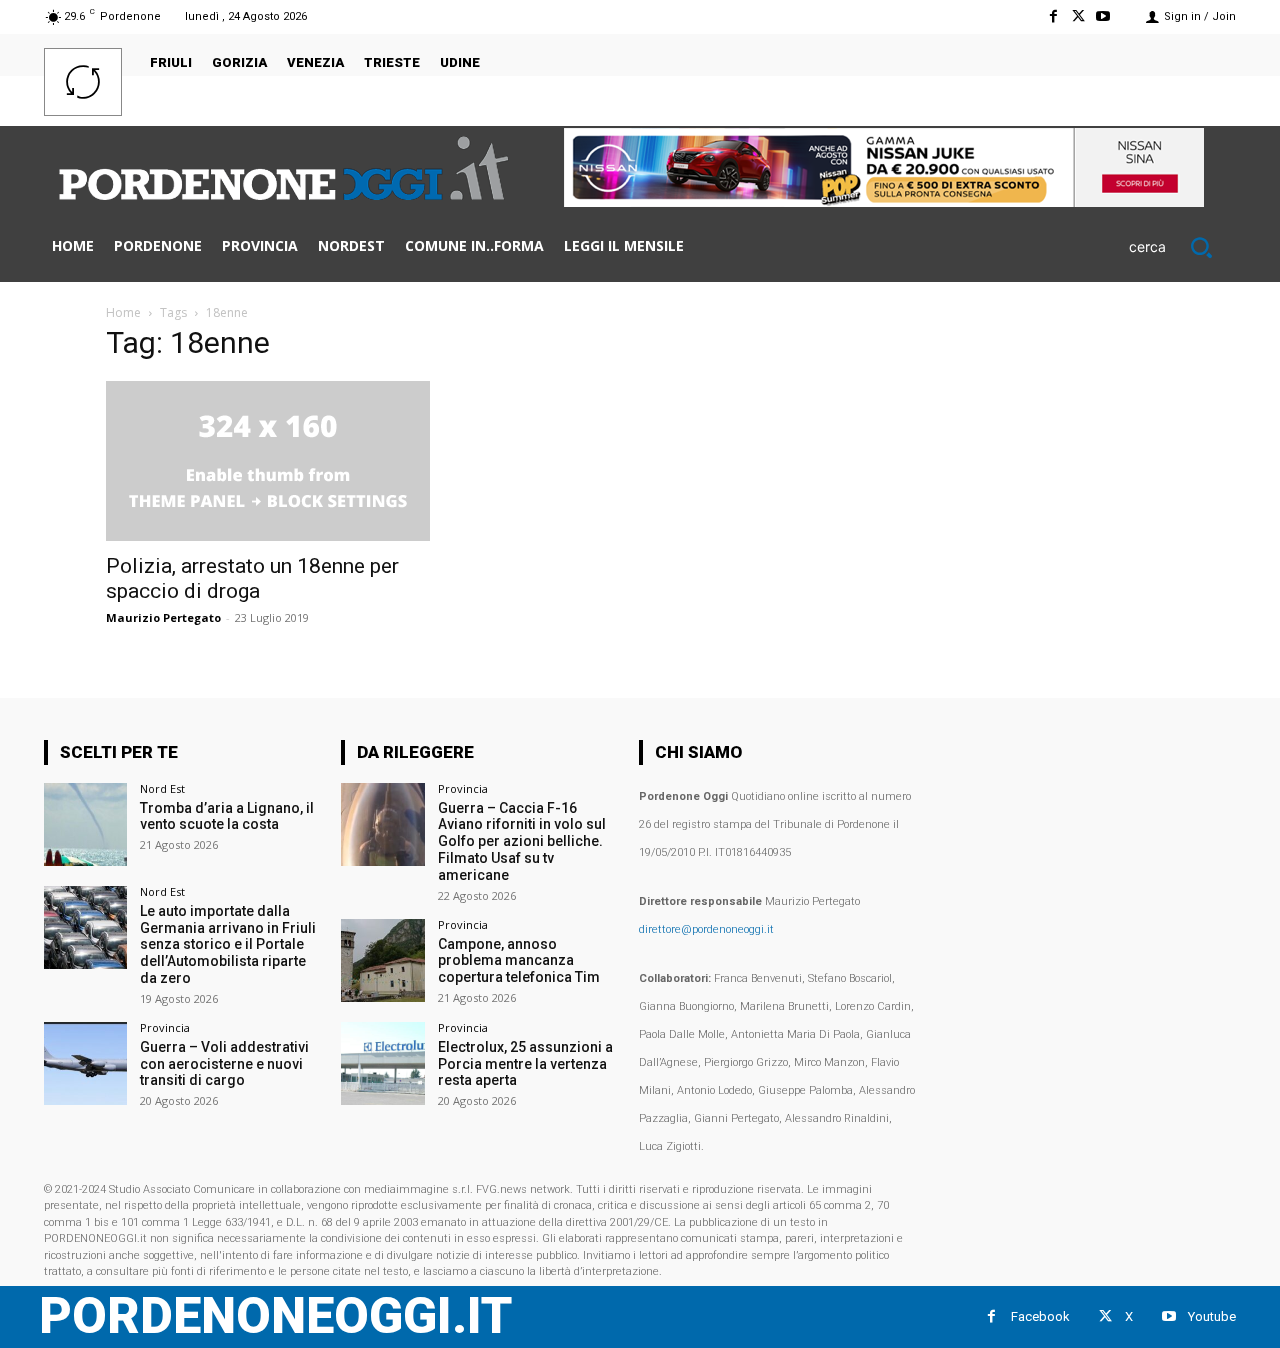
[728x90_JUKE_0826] (884, 201)
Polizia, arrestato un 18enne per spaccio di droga (252, 578)
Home (123, 312)
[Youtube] (1103, 16)
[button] (1182, 247)
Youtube (1212, 1316)
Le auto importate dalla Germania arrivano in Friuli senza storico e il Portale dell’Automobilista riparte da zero (228, 944)
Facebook (1040, 1316)
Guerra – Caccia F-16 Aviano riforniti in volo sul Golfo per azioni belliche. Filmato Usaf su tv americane (522, 841)
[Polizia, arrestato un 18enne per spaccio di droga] (268, 461)
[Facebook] (1052, 16)
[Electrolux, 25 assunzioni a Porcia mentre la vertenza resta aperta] (382, 1063)
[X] (1078, 16)
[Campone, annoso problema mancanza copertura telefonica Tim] (382, 960)
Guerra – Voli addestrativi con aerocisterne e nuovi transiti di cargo (224, 1064)
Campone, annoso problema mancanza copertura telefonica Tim (519, 961)
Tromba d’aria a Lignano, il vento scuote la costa (227, 816)
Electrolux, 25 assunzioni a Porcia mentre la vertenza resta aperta (525, 1064)
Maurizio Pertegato (163, 617)
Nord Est (162, 788)
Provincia (165, 1027)
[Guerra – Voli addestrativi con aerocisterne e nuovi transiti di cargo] (85, 1063)
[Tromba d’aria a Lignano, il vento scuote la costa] (85, 824)
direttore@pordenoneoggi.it (706, 929)
